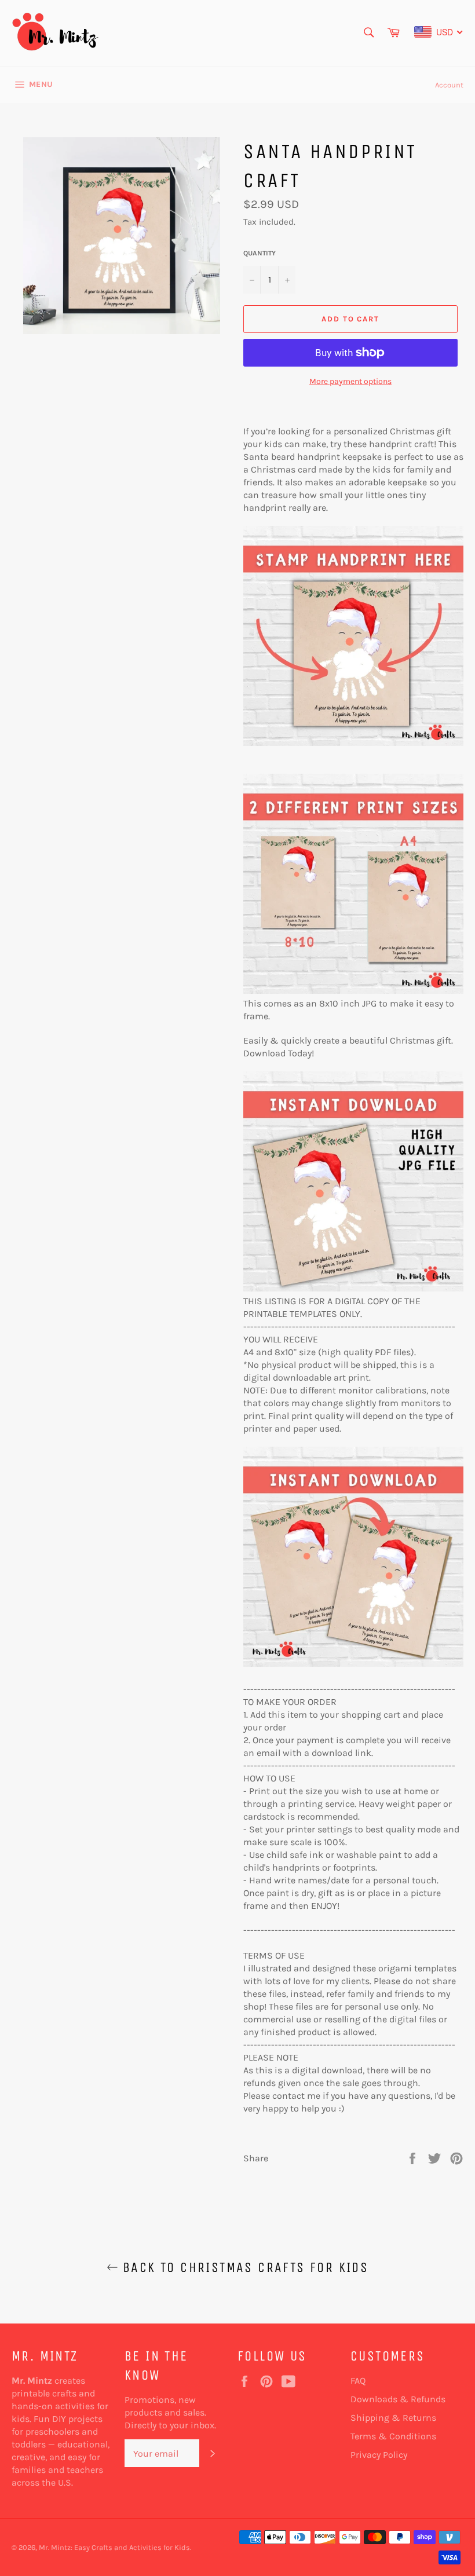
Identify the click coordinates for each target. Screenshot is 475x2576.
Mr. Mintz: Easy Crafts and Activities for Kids (114, 2547)
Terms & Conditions (393, 2436)
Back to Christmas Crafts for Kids (244, 2267)
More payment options (350, 381)
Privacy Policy (379, 2455)
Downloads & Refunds (398, 2399)
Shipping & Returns (393, 2418)
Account (449, 85)
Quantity (260, 253)
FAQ (358, 2381)
